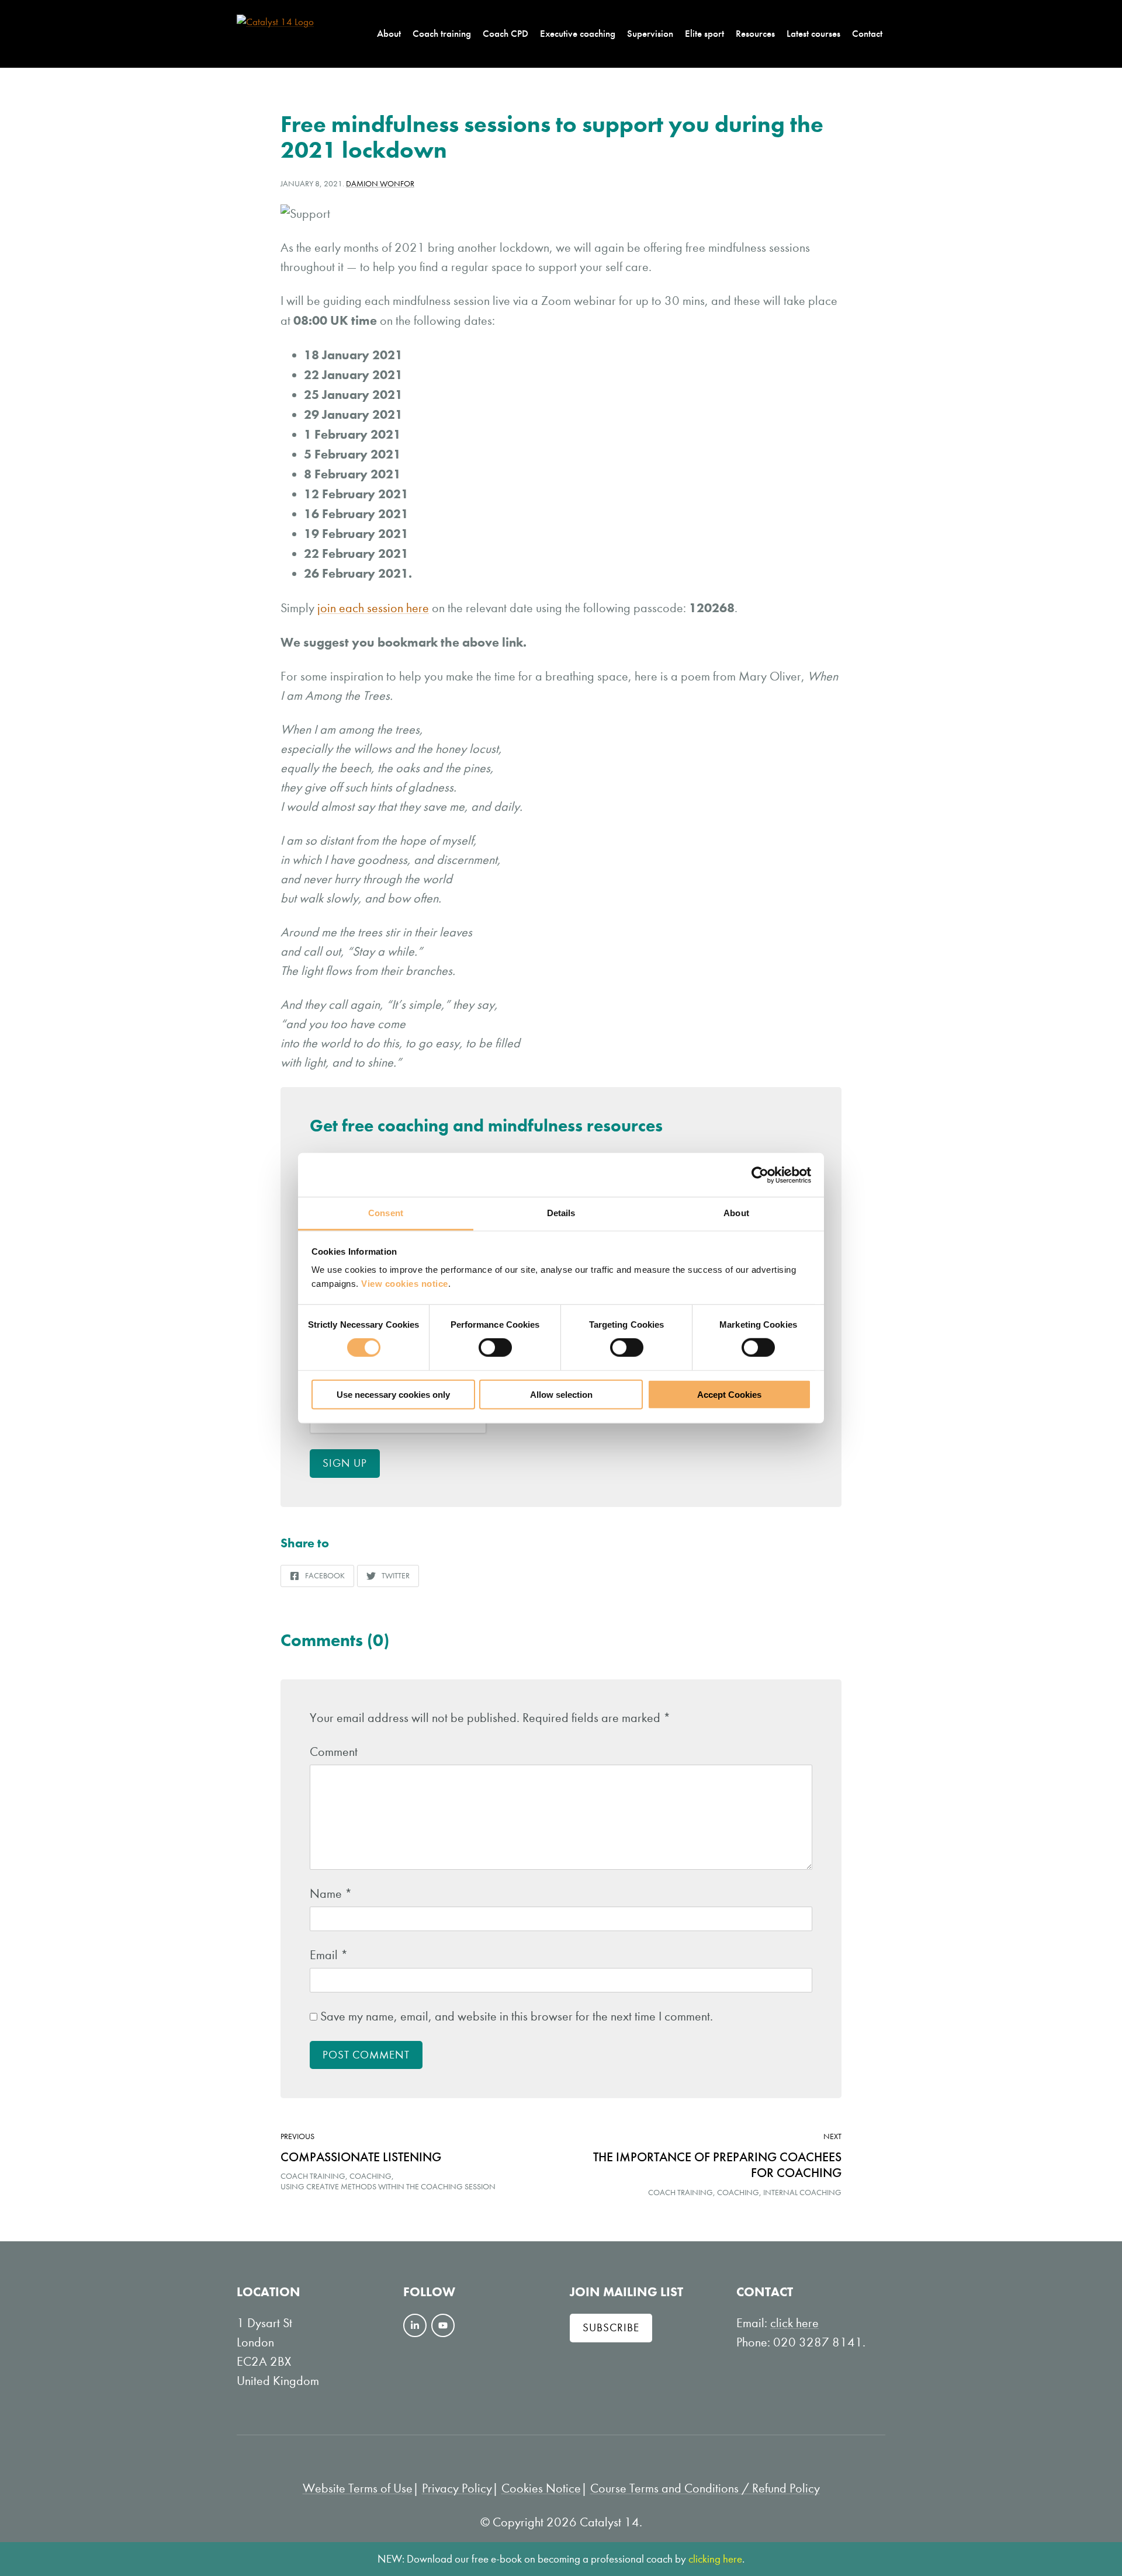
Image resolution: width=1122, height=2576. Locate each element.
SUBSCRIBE (611, 2327)
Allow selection (561, 1395)
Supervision (650, 33)
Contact (867, 33)
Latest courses (813, 33)
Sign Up (345, 1463)
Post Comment (366, 2055)
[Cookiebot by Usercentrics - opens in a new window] (760, 1175)
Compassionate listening (361, 2157)
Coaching (370, 2176)
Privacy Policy (457, 2488)
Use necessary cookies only (393, 1395)
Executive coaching (578, 33)
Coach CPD (505, 33)
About (389, 33)
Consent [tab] (386, 1213)
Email (329, 1955)
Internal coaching (802, 2193)
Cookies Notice (541, 2488)
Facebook (317, 1579)
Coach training (442, 33)
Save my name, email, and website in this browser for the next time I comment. (517, 2016)
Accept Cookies (729, 1395)
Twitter (388, 1579)
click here (794, 2323)
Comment (334, 1752)
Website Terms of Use (358, 2488)
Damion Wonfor (380, 184)
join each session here (373, 608)
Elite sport (704, 33)
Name (331, 1894)
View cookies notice (405, 1284)
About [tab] (736, 1213)
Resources (755, 33)
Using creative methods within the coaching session (388, 2187)
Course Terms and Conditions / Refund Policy (705, 2488)
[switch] (495, 1348)
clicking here (715, 2559)
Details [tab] (561, 1213)
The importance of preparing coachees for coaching (717, 2165)
